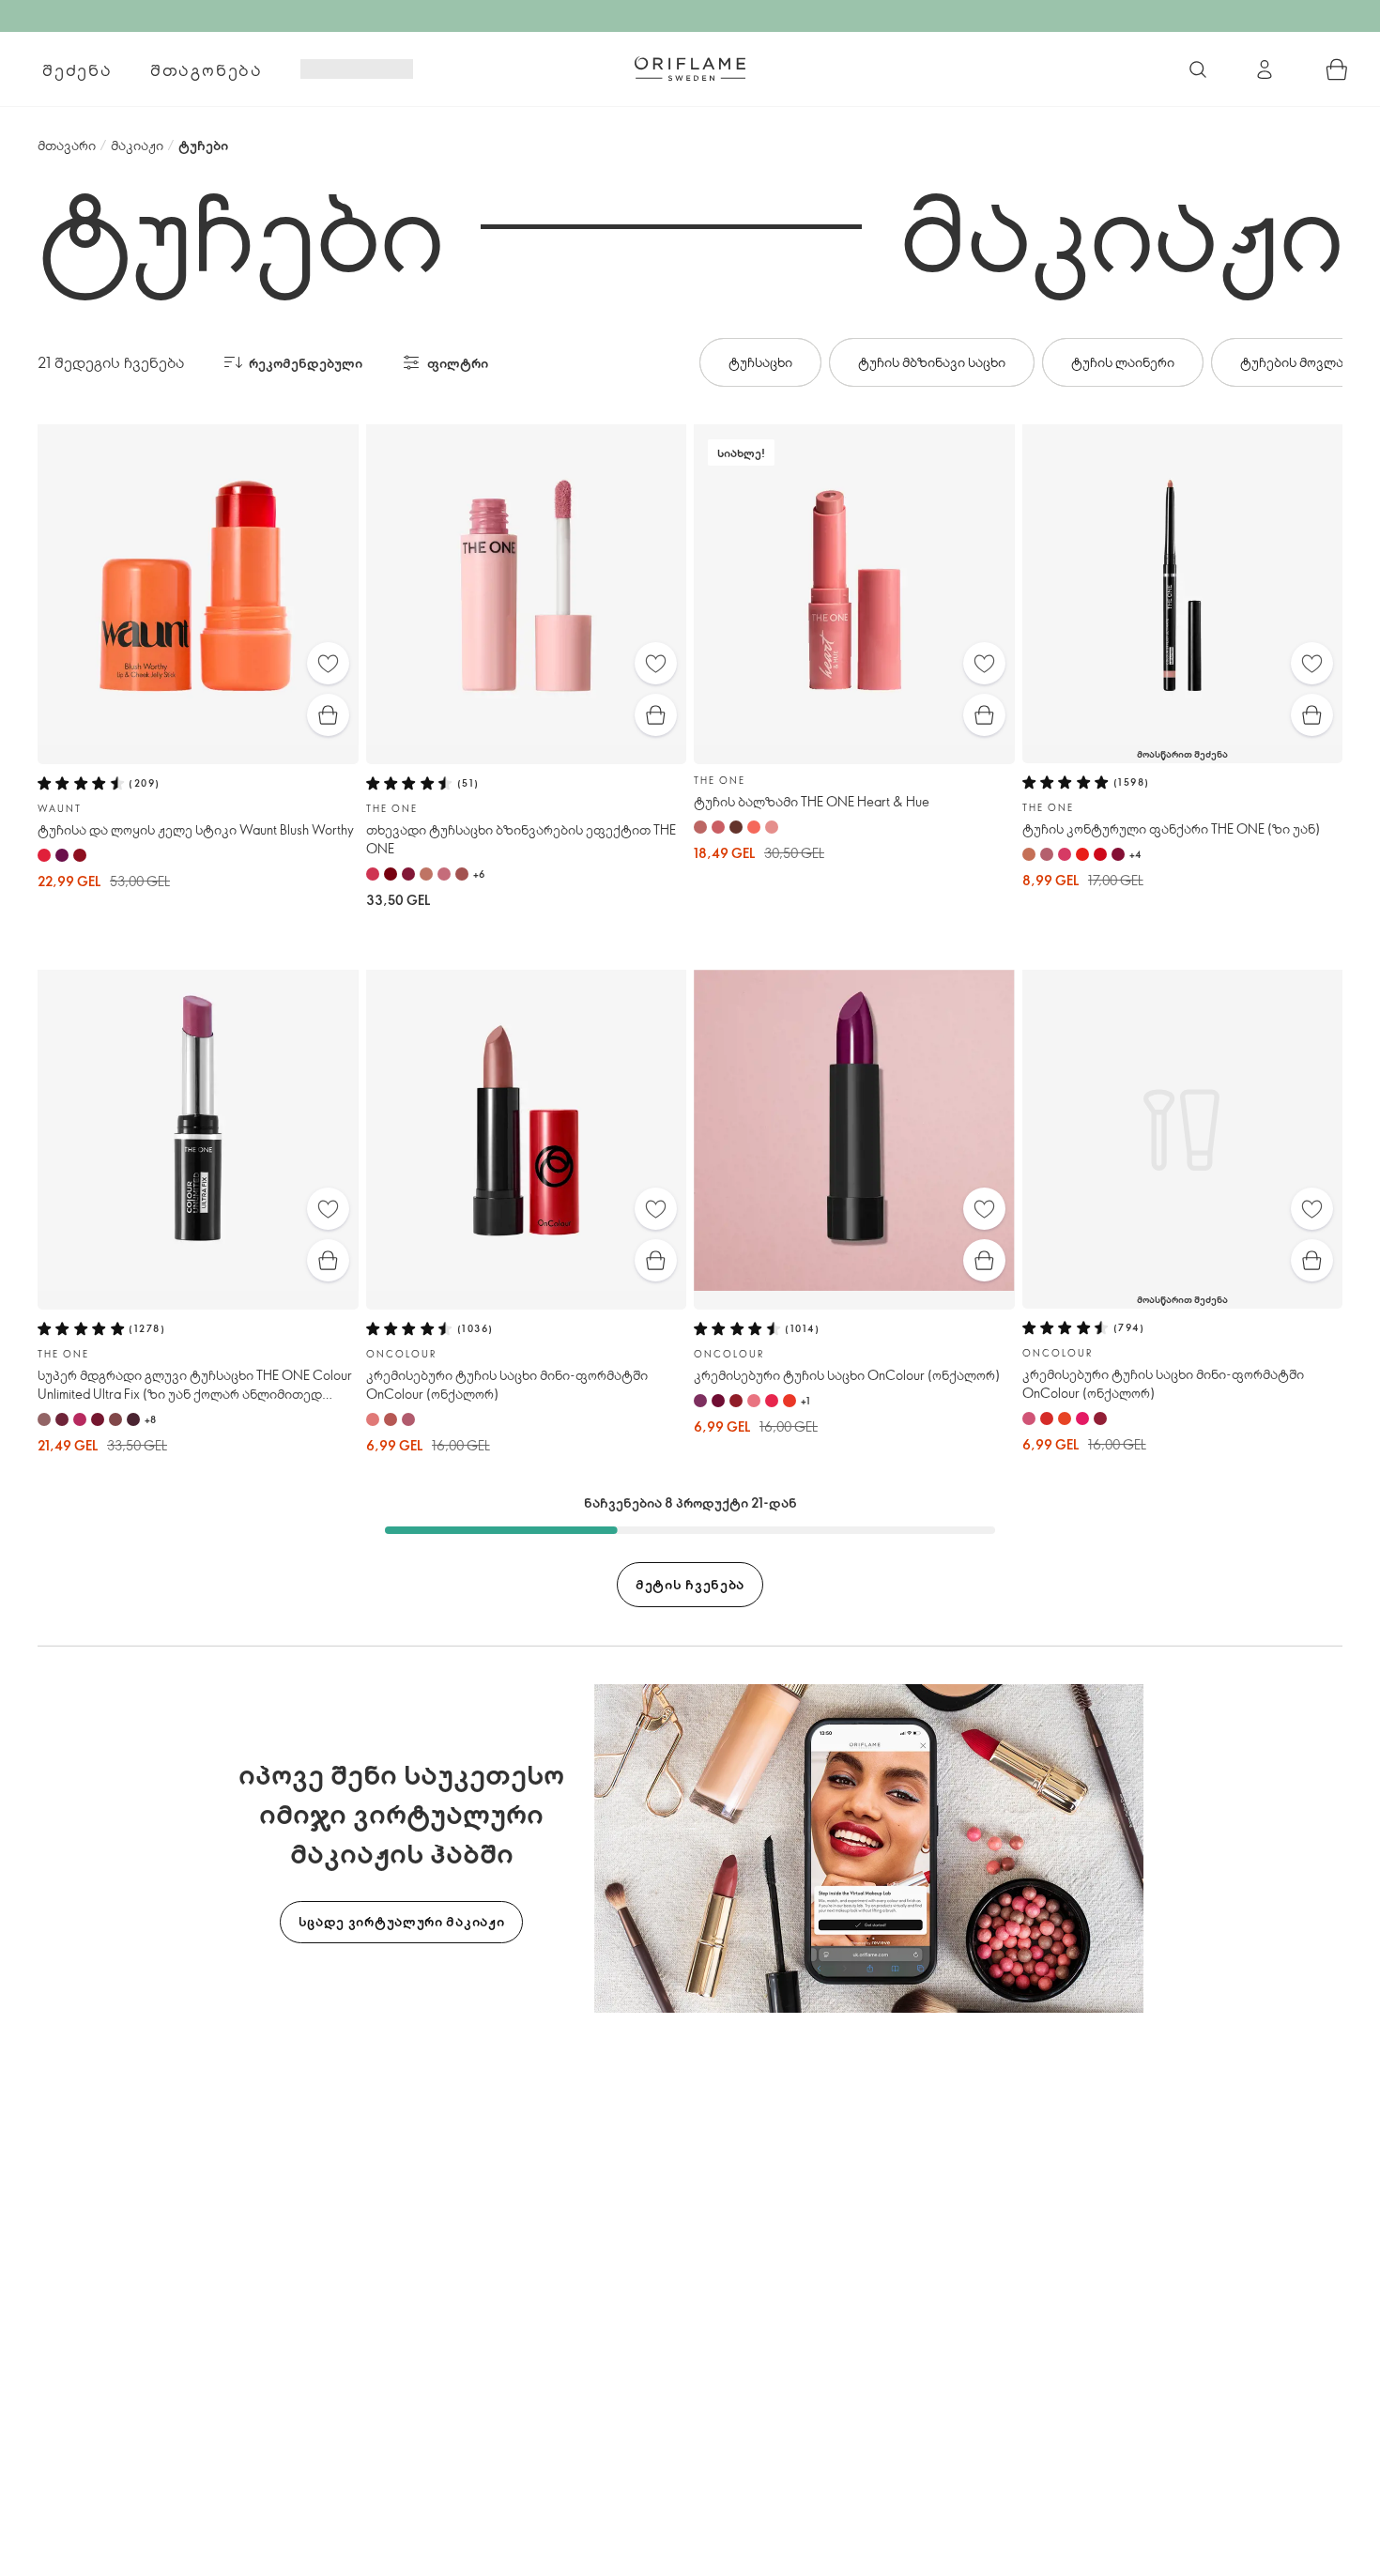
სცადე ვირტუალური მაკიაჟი (402, 1921)
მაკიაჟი (137, 145)
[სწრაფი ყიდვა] (328, 715)
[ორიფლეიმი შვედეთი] (690, 69)
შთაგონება (207, 69)
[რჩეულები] (328, 663)
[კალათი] (1337, 69)
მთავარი (67, 145)
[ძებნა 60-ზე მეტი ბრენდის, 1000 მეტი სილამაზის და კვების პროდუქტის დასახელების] (1198, 69)
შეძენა (77, 69)
